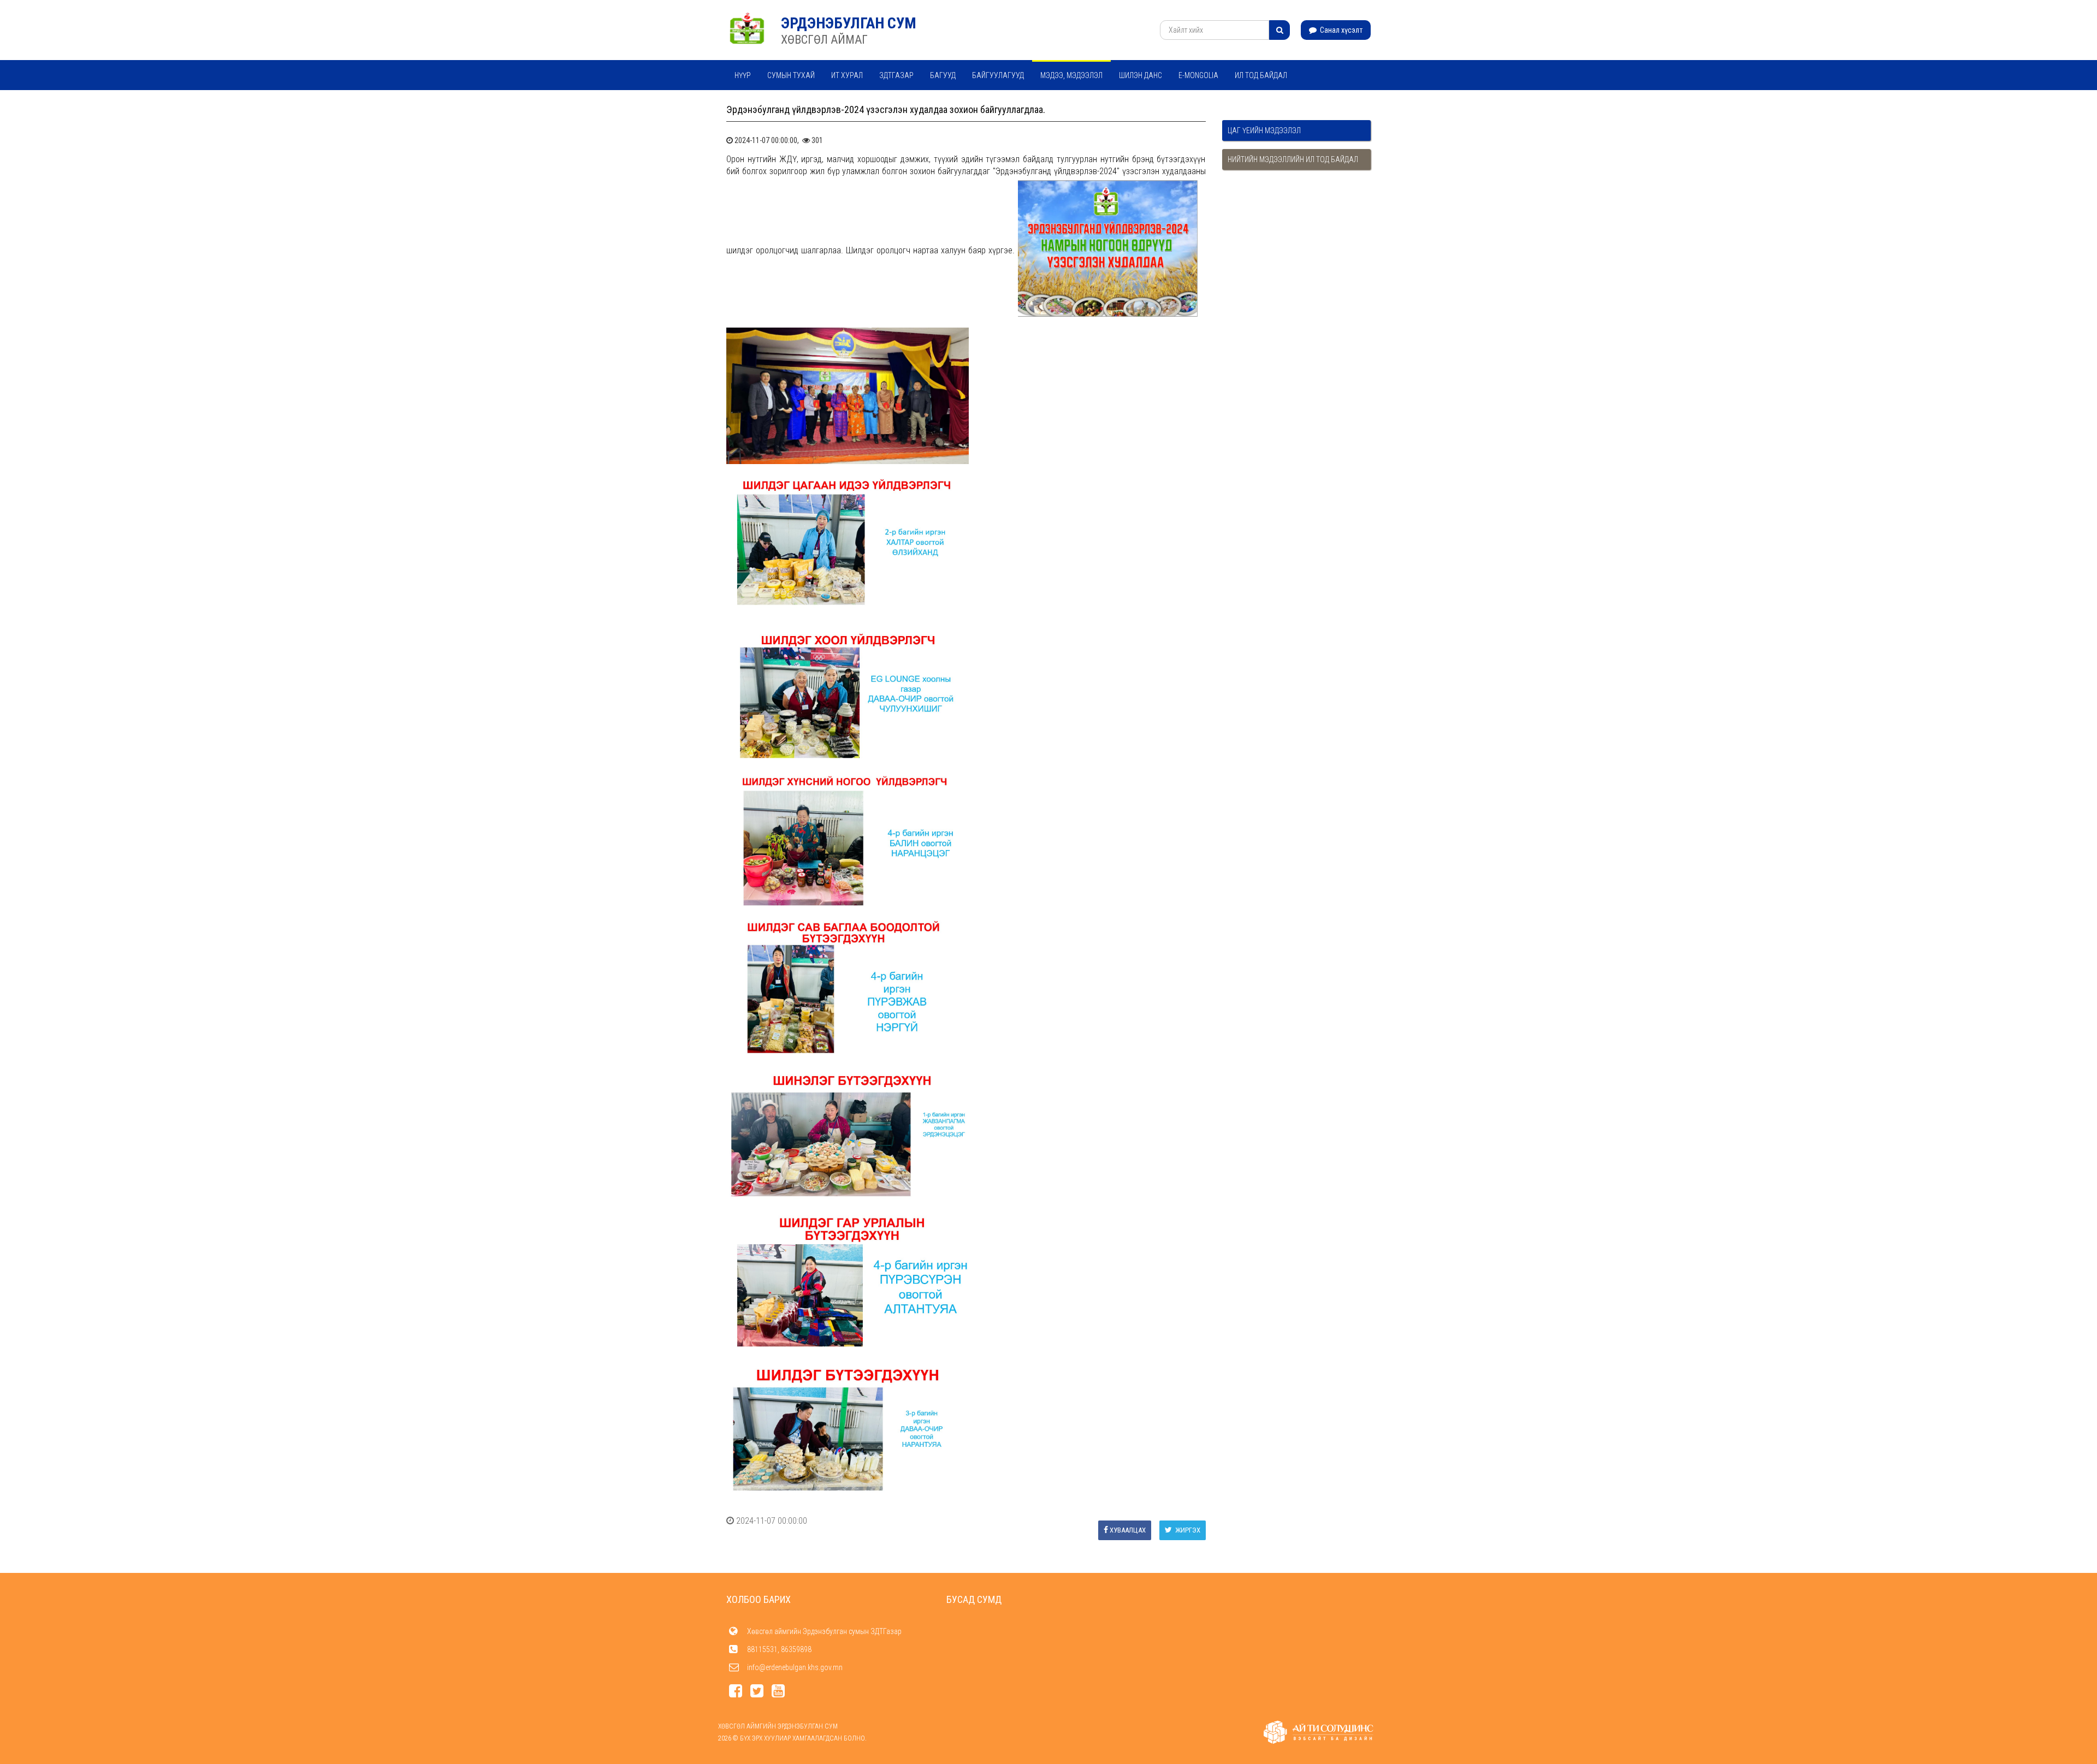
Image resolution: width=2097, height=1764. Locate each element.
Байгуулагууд (998, 75)
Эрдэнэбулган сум (849, 23)
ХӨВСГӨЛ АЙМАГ (824, 40)
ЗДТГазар (896, 75)
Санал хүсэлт (1340, 30)
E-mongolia (1198, 75)
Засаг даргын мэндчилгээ (783, 104)
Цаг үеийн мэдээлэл (1264, 130)
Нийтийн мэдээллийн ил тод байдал (1293, 159)
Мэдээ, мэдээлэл (1071, 75)
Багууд (943, 75)
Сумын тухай (791, 75)
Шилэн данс (1141, 75)
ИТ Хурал (847, 75)
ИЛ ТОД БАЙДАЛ (1261, 75)
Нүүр (743, 75)
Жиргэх (1187, 1530)
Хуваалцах (1128, 1530)
